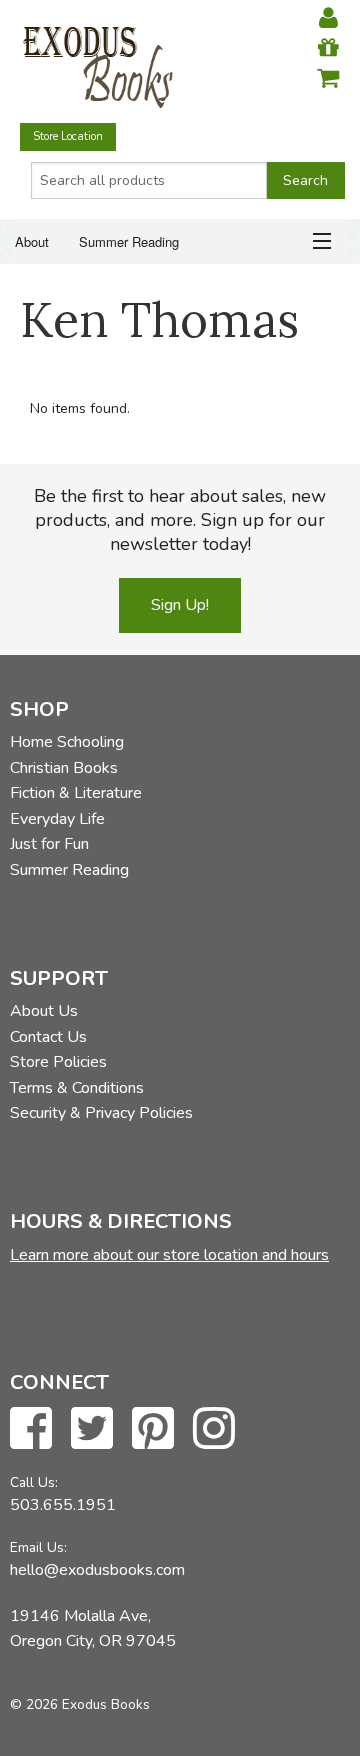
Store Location (68, 136)
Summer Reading (129, 241)
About (32, 241)
